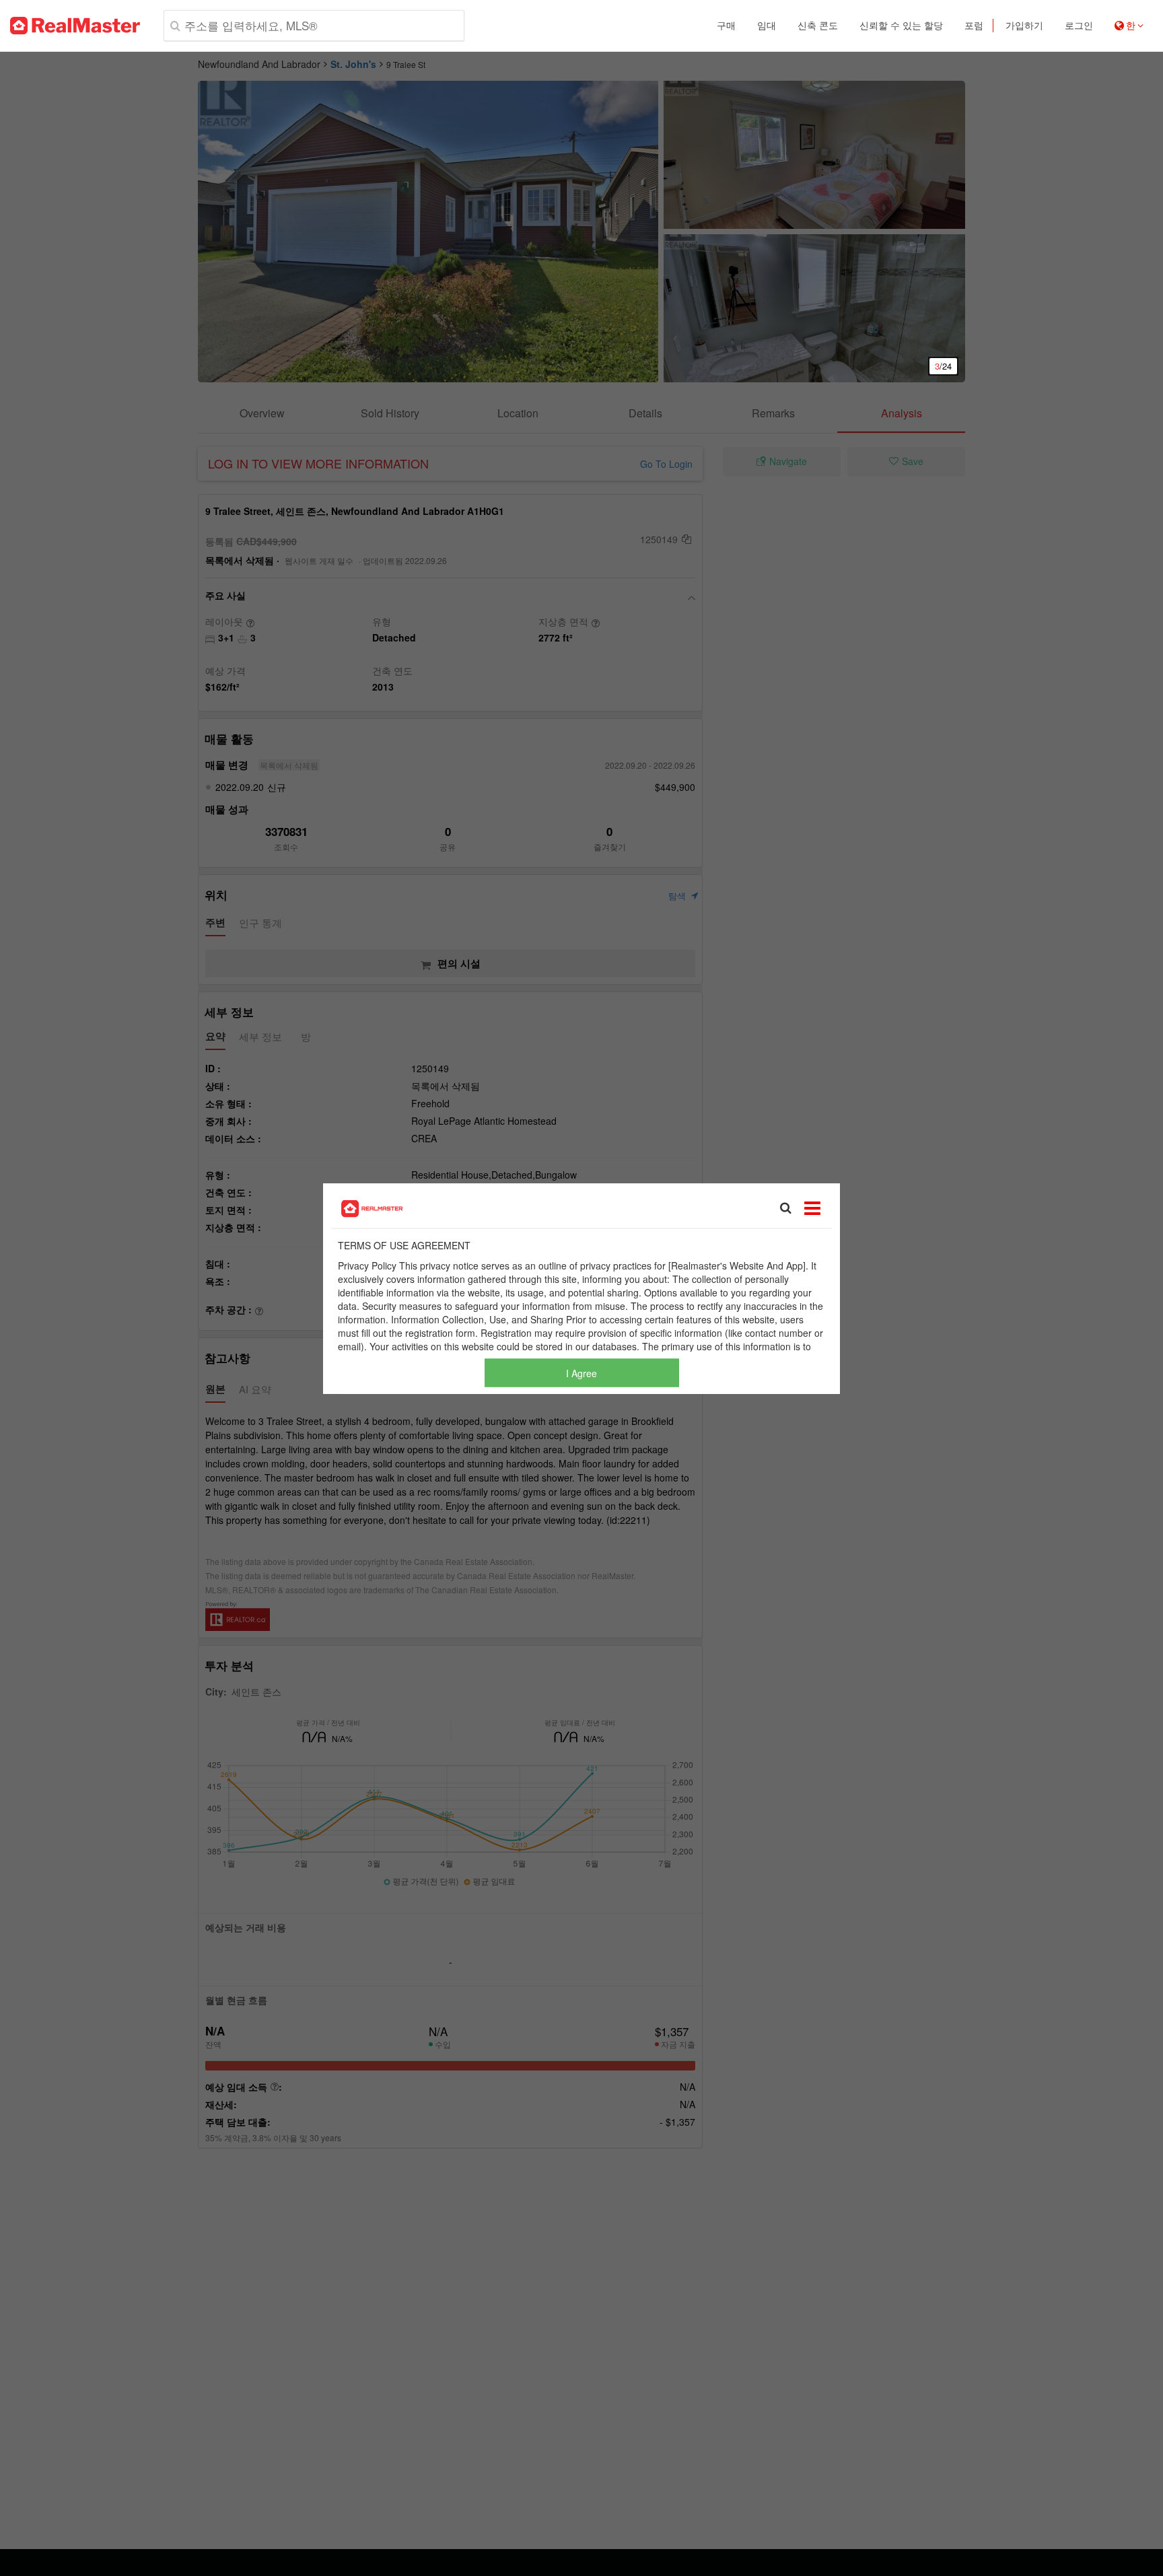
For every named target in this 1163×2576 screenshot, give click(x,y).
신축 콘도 (818, 26)
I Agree (581, 1372)
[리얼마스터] (75, 26)
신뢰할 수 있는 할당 (901, 26)
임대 (767, 26)
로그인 (1079, 26)
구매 (726, 26)
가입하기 (1024, 26)
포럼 (974, 26)
